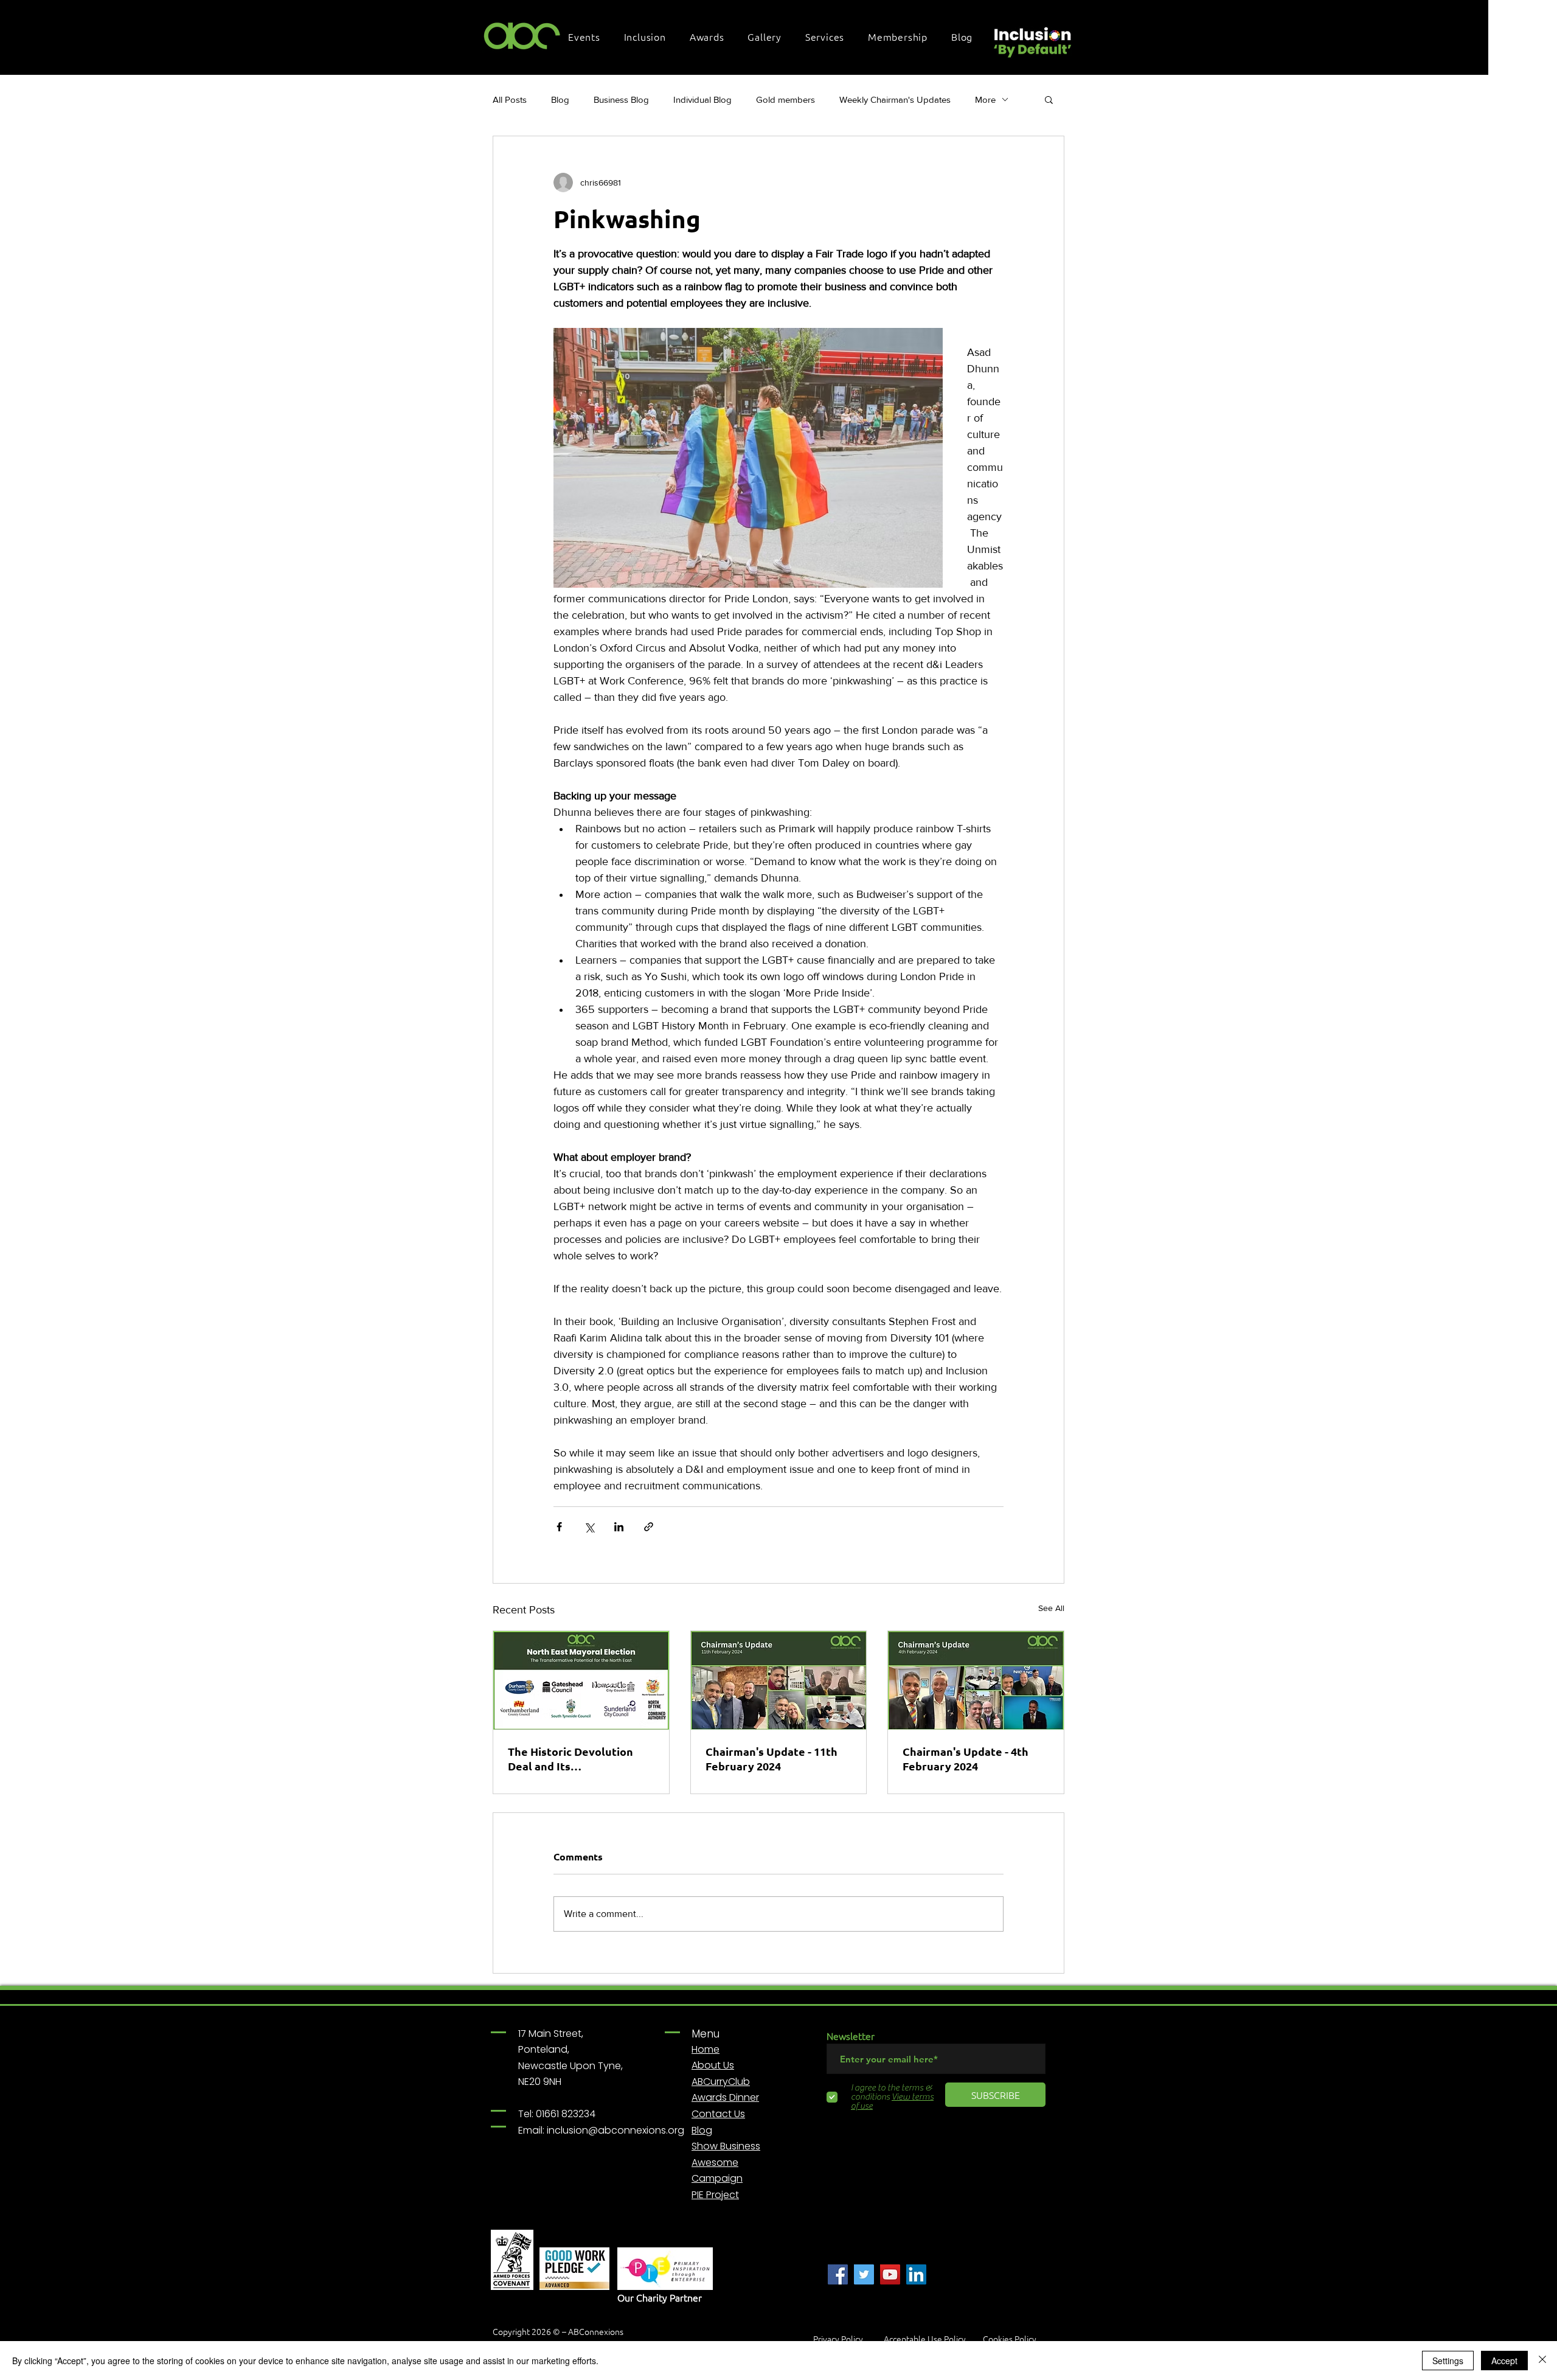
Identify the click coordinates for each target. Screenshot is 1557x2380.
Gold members (785, 99)
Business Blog (621, 99)
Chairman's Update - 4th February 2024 (966, 1759)
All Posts (510, 99)
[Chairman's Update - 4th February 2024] (976, 1680)
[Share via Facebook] (559, 1527)
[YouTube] (890, 2274)
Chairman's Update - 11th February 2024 (772, 1759)
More (985, 99)
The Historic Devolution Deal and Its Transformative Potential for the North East (575, 1759)
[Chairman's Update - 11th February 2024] (779, 1680)
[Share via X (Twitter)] (589, 1527)
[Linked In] (916, 2274)
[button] (588, 37)
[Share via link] (649, 1527)
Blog (560, 99)
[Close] (1542, 2361)
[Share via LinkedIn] (619, 1527)
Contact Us (718, 2114)
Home (706, 2049)
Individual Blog (702, 99)
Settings (1448, 2361)
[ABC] (838, 2274)
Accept (1504, 2361)
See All (1051, 1608)
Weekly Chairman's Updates (895, 99)
